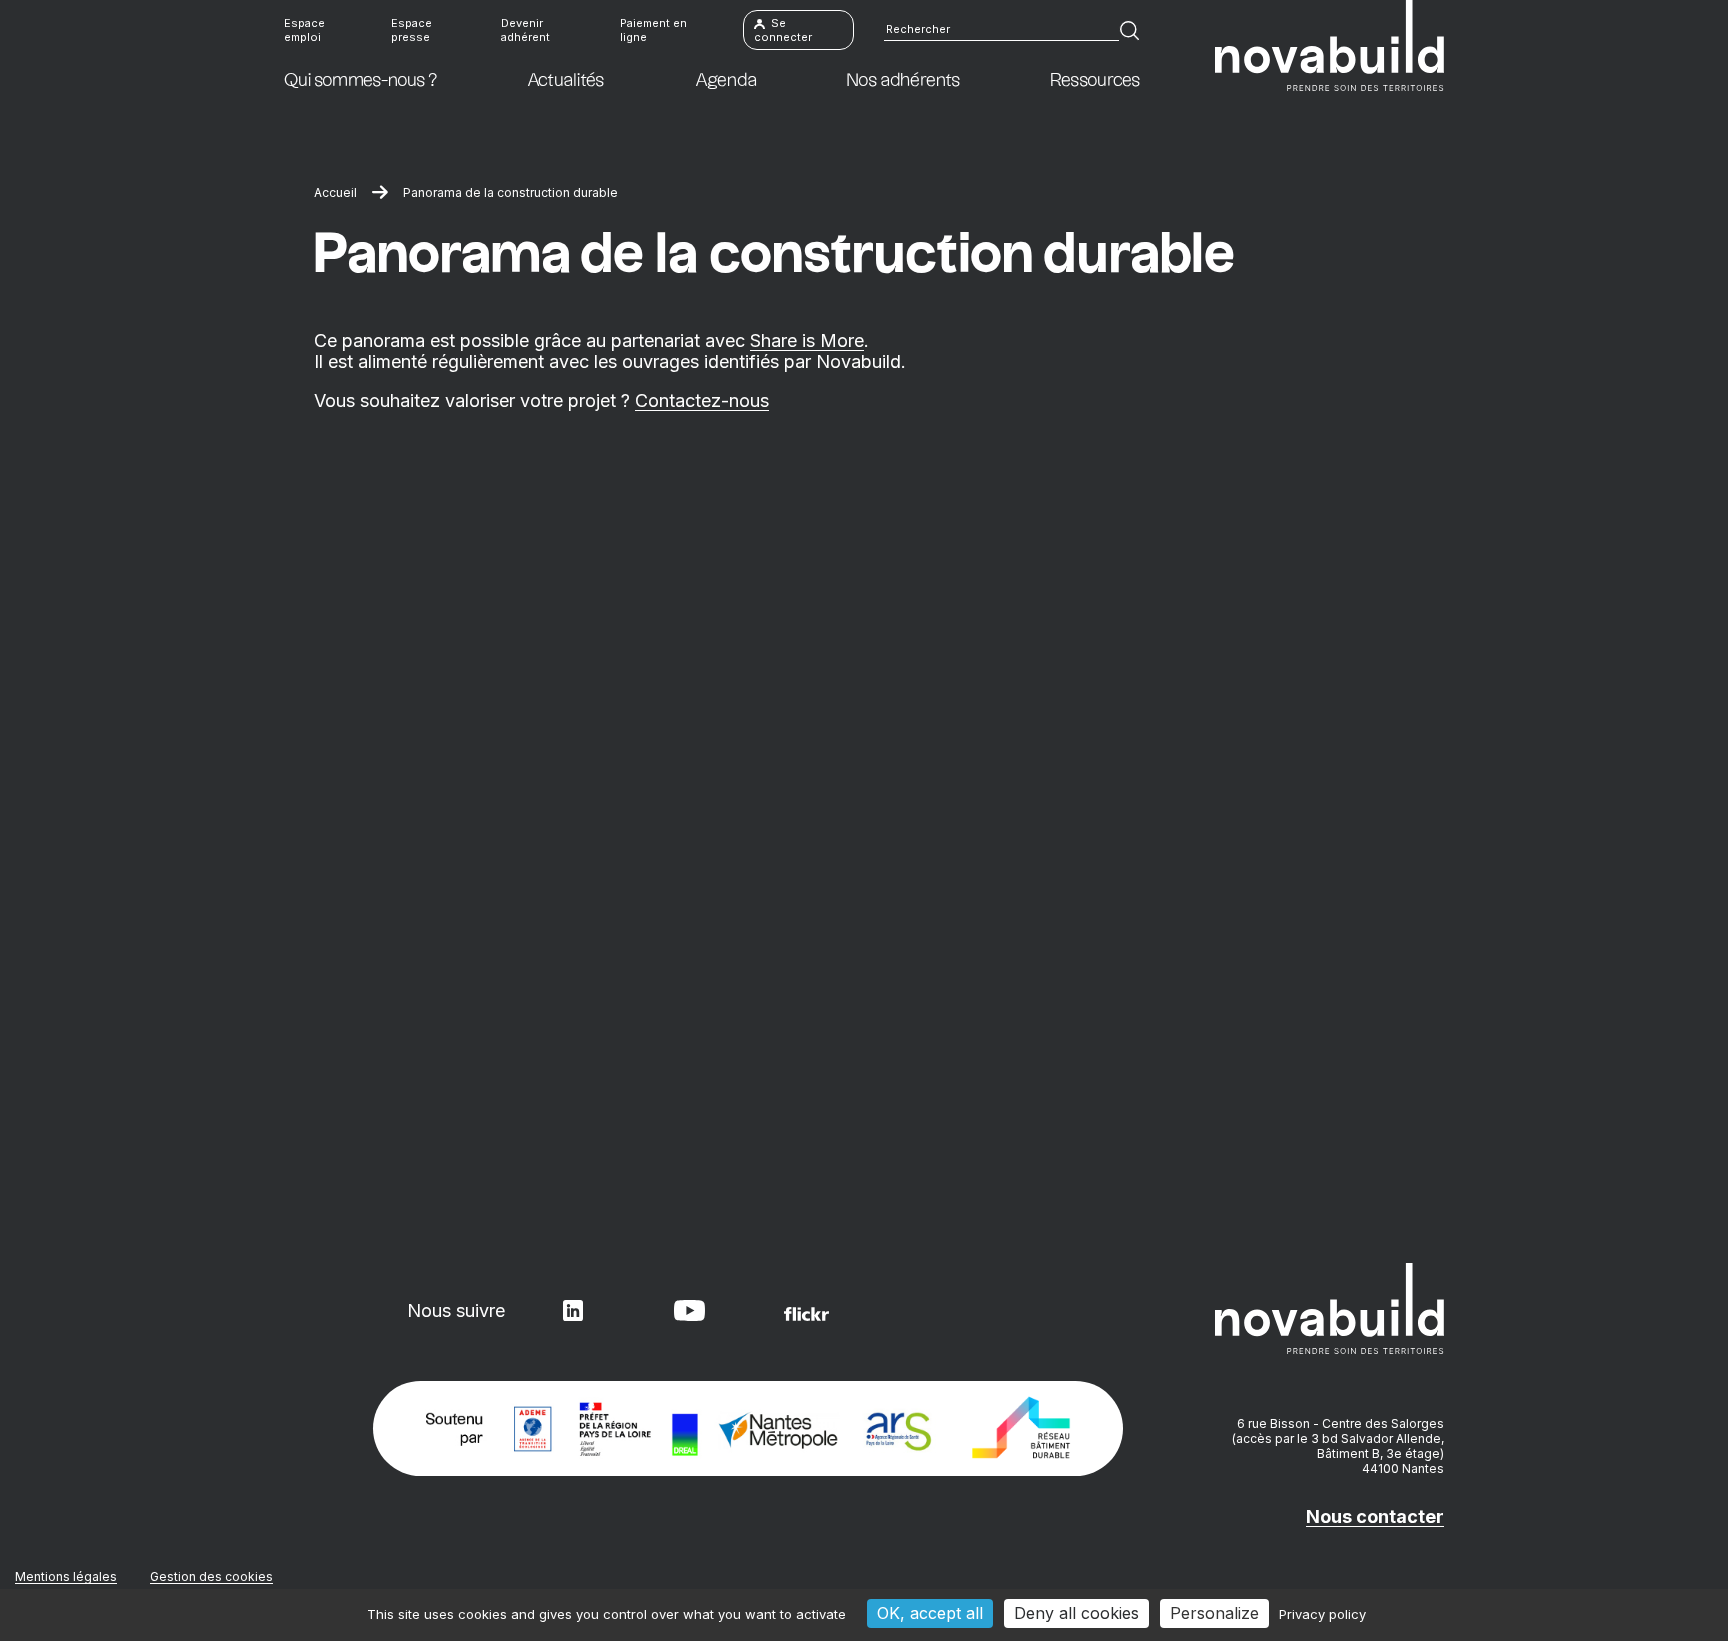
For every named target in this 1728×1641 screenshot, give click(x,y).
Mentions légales (66, 1576)
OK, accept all (930, 1613)
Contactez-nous (702, 400)
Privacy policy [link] (1322, 1614)
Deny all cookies (1076, 1613)
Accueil (335, 192)
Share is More (807, 340)
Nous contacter (1375, 1516)
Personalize (1214, 1613)
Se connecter (783, 30)
